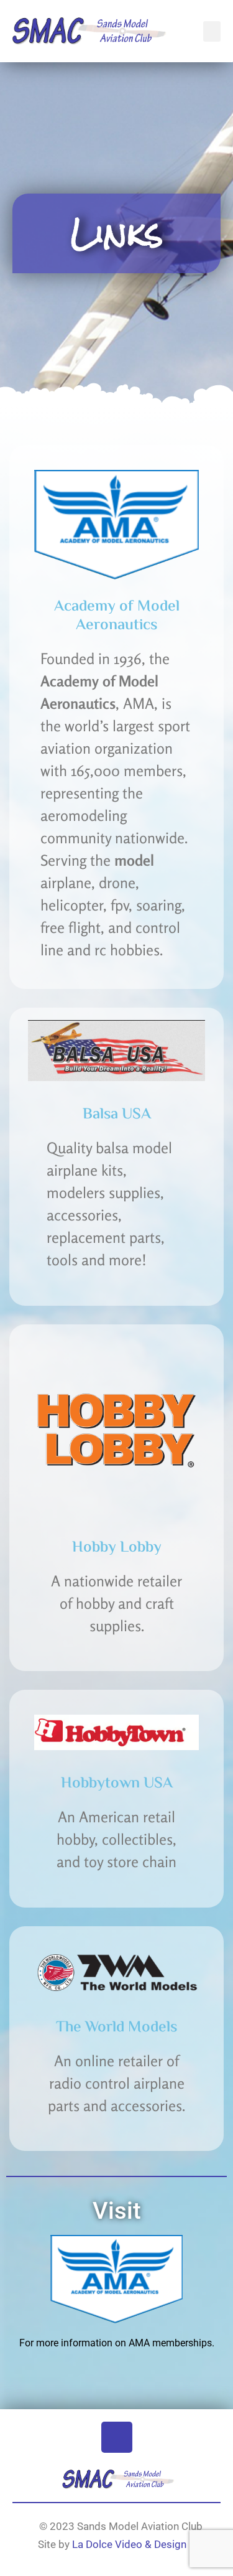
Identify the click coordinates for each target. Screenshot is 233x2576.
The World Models (116, 2028)
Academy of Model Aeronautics (117, 616)
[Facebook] (117, 2437)
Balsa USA (117, 1115)
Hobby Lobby (117, 1548)
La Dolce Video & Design (128, 2544)
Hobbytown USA (117, 1784)
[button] (212, 31)
